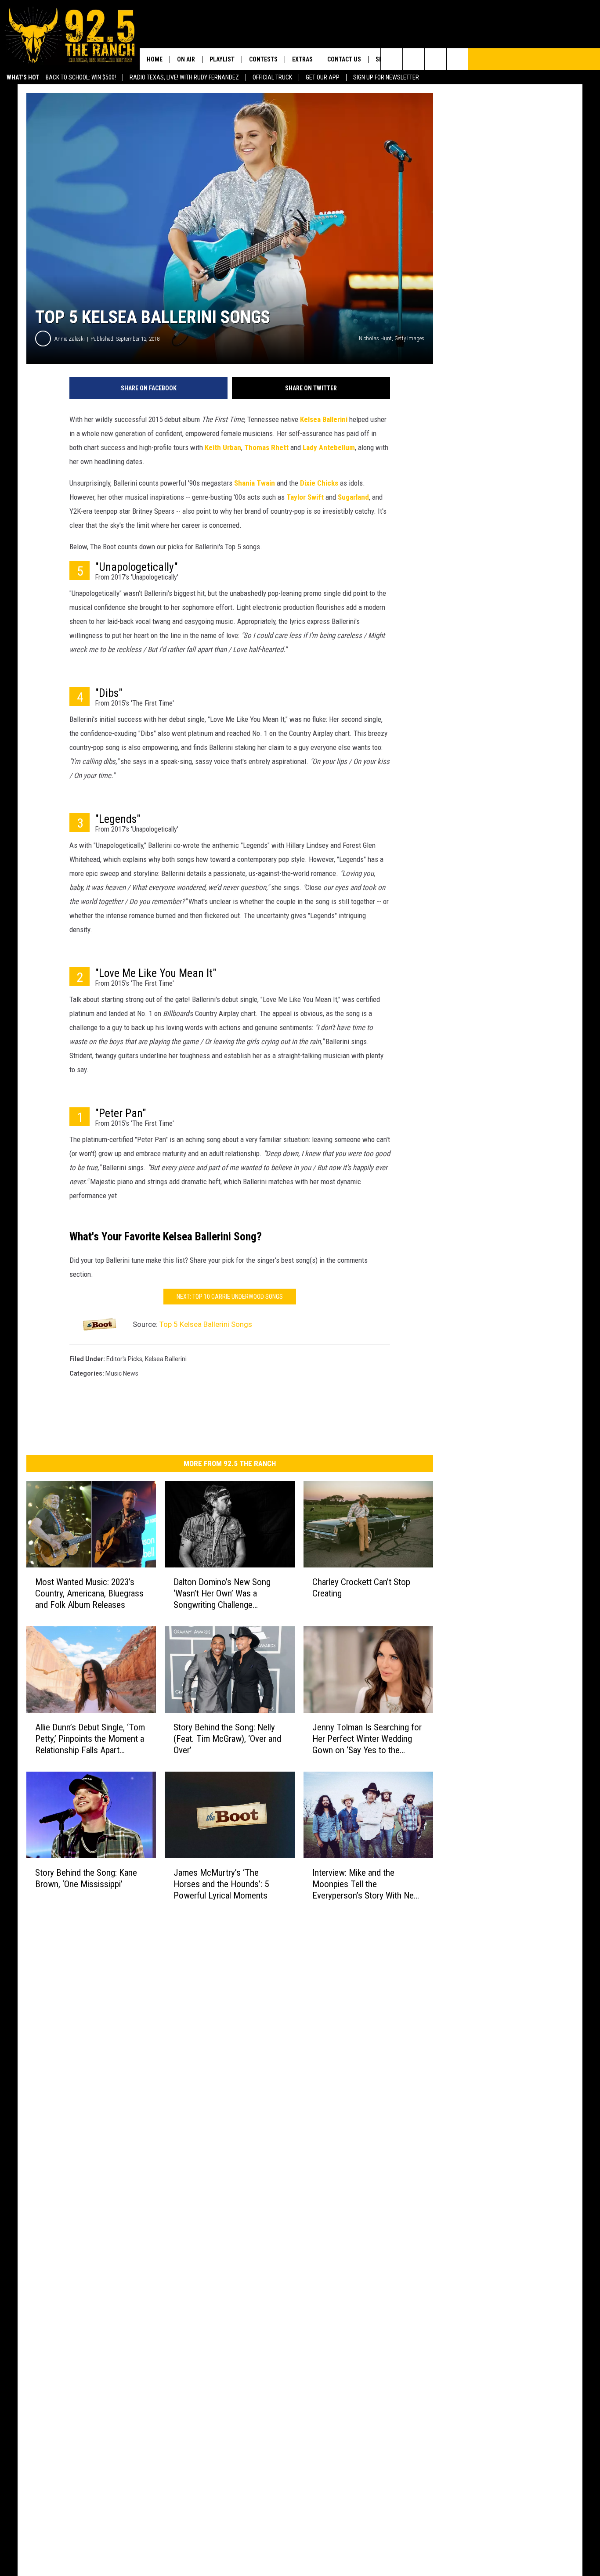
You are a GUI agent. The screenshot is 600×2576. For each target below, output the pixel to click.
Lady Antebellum (329, 447)
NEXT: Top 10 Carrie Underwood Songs (230, 1297)
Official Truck (272, 77)
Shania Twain (255, 483)
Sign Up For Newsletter (386, 77)
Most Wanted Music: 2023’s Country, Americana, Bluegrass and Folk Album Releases (89, 1593)
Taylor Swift (305, 497)
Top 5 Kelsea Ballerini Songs (206, 1324)
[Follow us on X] (457, 59)
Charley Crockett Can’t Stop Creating (361, 1588)
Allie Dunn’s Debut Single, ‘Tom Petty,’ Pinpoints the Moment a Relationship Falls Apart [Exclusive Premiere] (90, 1738)
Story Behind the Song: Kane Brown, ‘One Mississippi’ (86, 1878)
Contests (263, 59)
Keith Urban (223, 447)
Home (155, 59)
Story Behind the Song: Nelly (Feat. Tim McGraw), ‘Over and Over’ (227, 1738)
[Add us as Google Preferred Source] (414, 59)
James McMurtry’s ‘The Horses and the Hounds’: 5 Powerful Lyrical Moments (221, 1884)
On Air (186, 59)
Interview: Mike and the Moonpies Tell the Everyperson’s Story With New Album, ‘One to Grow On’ (366, 1884)
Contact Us (344, 59)
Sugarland (353, 497)
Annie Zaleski (70, 339)
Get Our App (323, 77)
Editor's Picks (124, 1359)
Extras (302, 59)
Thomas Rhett (266, 447)
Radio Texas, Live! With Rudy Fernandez (184, 77)
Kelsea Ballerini (324, 419)
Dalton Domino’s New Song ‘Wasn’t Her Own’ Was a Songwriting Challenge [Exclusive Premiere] (222, 1594)
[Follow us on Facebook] (436, 59)
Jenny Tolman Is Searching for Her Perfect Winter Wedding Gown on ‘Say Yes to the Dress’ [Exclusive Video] (367, 1738)
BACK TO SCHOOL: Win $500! (81, 77)
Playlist (222, 59)
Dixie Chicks (319, 483)
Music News (122, 1373)
